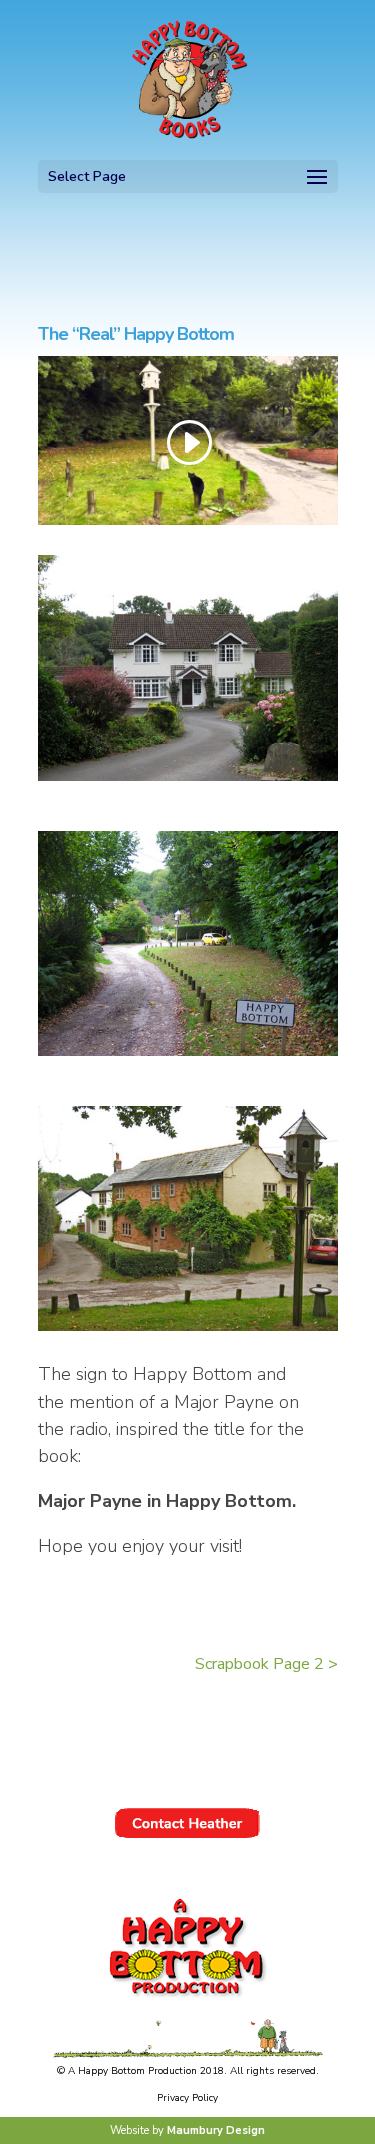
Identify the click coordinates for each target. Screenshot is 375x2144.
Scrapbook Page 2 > (266, 1664)
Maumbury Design (216, 2130)
